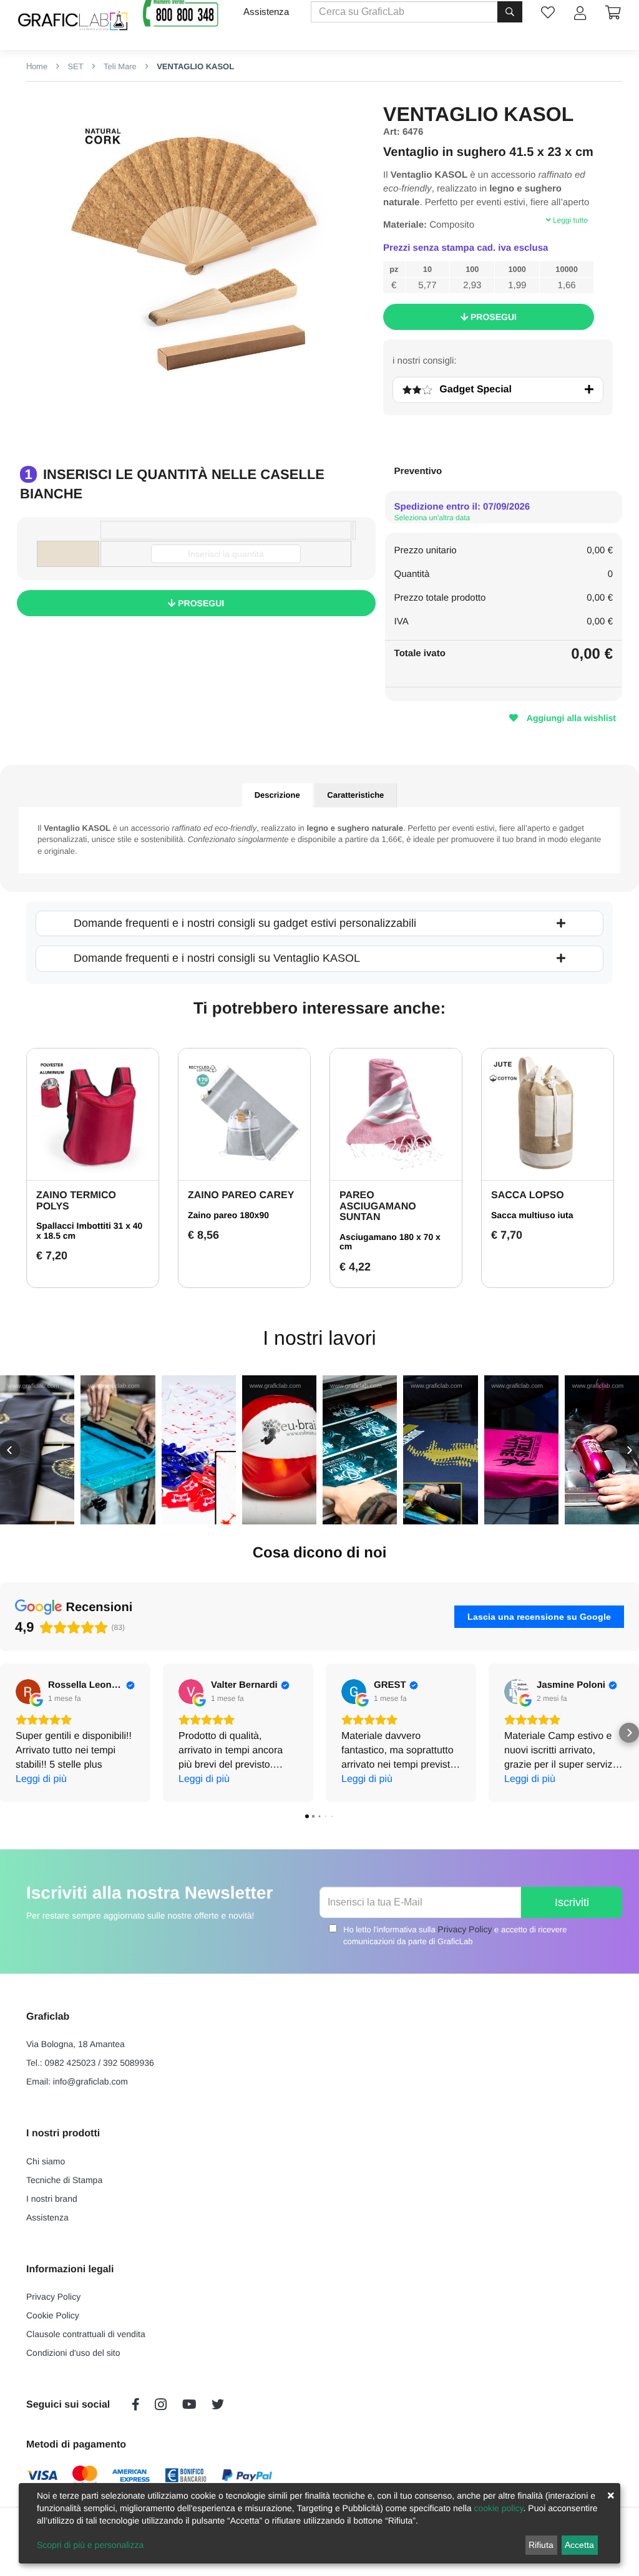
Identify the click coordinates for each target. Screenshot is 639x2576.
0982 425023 (71, 2063)
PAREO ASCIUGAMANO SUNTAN (378, 1206)
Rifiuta (541, 2545)
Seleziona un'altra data (432, 518)
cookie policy (498, 2508)
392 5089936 (129, 2063)
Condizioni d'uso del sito (73, 2353)
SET (75, 66)
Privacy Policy (465, 1929)
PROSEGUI (492, 317)
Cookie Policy (53, 2315)
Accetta (579, 2545)
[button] (10, 1450)
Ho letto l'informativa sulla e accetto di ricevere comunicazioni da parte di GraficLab (455, 1935)
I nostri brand (52, 2199)
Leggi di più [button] (41, 1779)
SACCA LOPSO (528, 1195)
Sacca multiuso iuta (532, 1215)
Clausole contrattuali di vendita (86, 2334)
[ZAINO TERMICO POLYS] (93, 1114)
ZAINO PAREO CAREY (241, 1195)
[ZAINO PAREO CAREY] (244, 1114)
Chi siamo (46, 2161)
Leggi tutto (569, 220)
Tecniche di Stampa (64, 2180)
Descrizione (277, 795)
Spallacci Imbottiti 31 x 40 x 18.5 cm (89, 1230)
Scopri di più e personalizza (90, 2545)
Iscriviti (572, 1902)
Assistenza (266, 12)
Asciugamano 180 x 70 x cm (390, 1242)
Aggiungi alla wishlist (570, 718)
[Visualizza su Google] (28, 1692)
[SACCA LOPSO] (548, 1114)
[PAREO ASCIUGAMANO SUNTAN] (396, 1114)
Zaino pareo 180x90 (228, 1215)
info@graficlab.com (90, 2081)
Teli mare (119, 66)
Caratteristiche (355, 795)
